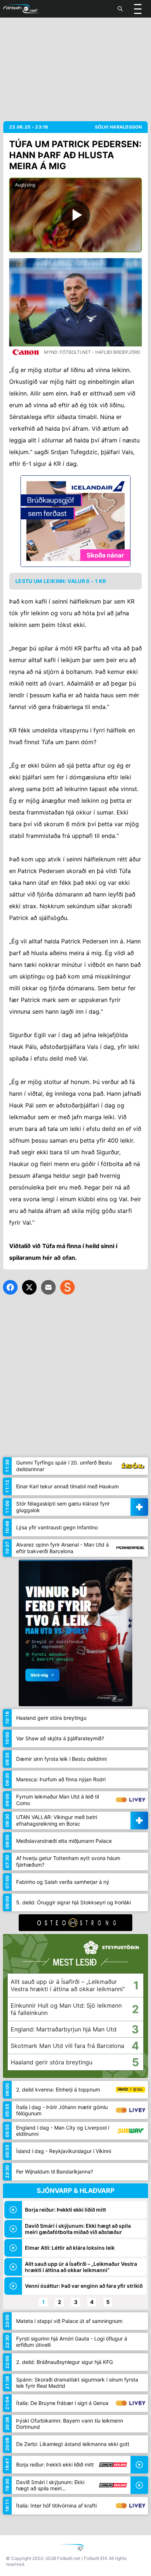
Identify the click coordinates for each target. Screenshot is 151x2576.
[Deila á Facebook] (10, 1287)
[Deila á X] (29, 1287)
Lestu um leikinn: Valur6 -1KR (61, 581)
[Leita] (120, 9)
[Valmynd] (138, 9)
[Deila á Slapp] (67, 1287)
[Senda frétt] (48, 1287)
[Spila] (75, 215)
